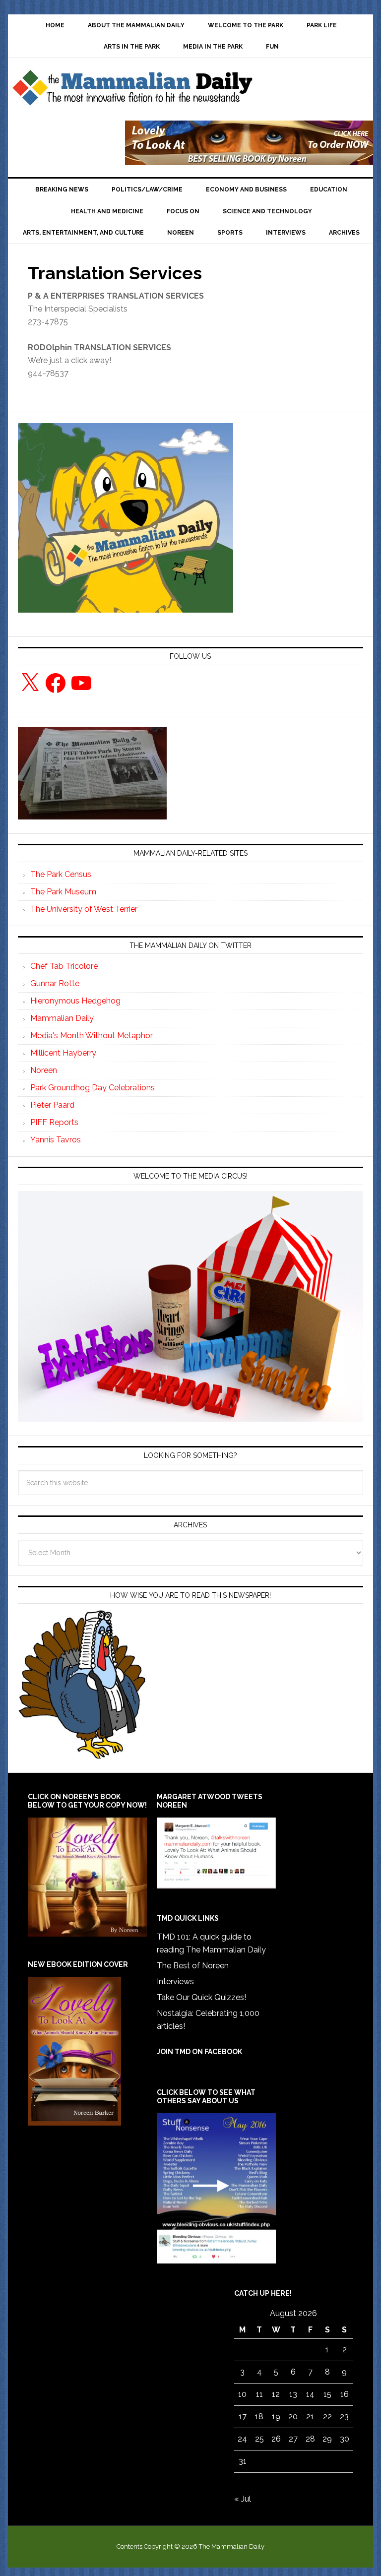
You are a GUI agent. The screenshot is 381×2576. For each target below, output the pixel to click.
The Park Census (61, 874)
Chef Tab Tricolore (64, 966)
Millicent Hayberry (63, 1053)
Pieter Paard (52, 1105)
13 (293, 2394)
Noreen (44, 1070)
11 (259, 2394)
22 (327, 2417)
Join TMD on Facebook (199, 2052)
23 (344, 2417)
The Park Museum (63, 892)
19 (276, 2417)
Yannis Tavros (56, 1140)
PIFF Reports (54, 1122)
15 (327, 2394)
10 (242, 2394)
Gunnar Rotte (55, 983)
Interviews (175, 1981)
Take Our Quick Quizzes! (201, 1997)
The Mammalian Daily (132, 90)
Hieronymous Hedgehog (75, 1001)
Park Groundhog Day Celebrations (93, 1088)
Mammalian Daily (62, 1018)
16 (345, 2394)
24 (242, 2439)
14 (310, 2394)
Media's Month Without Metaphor (92, 1036)
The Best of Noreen (193, 1966)
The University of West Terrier (84, 909)
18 (259, 2417)
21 (310, 2417)
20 (293, 2417)
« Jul (243, 2499)
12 (276, 2394)
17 (243, 2417)
